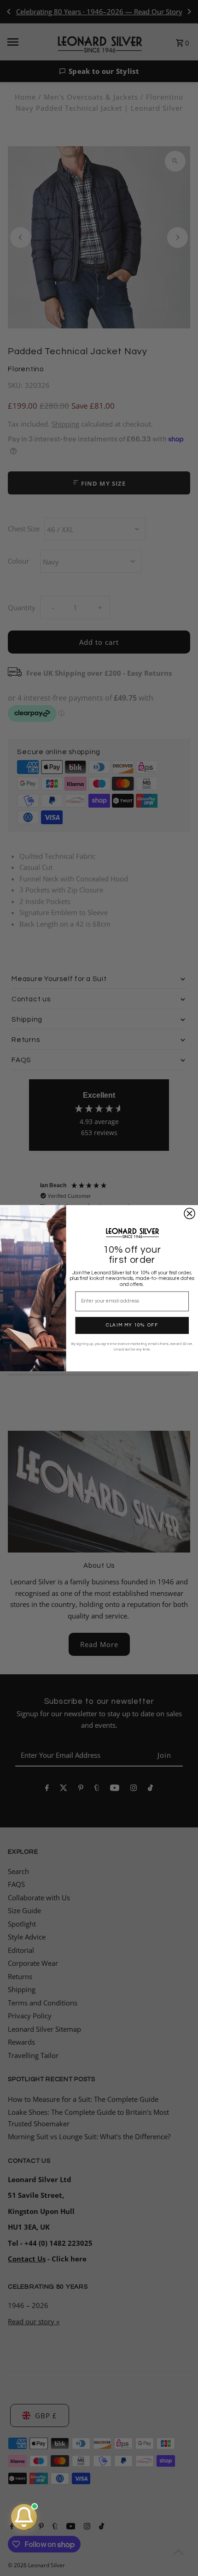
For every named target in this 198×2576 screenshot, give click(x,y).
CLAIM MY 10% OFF (132, 1325)
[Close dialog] (189, 1213)
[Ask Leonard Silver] (24, 2517)
